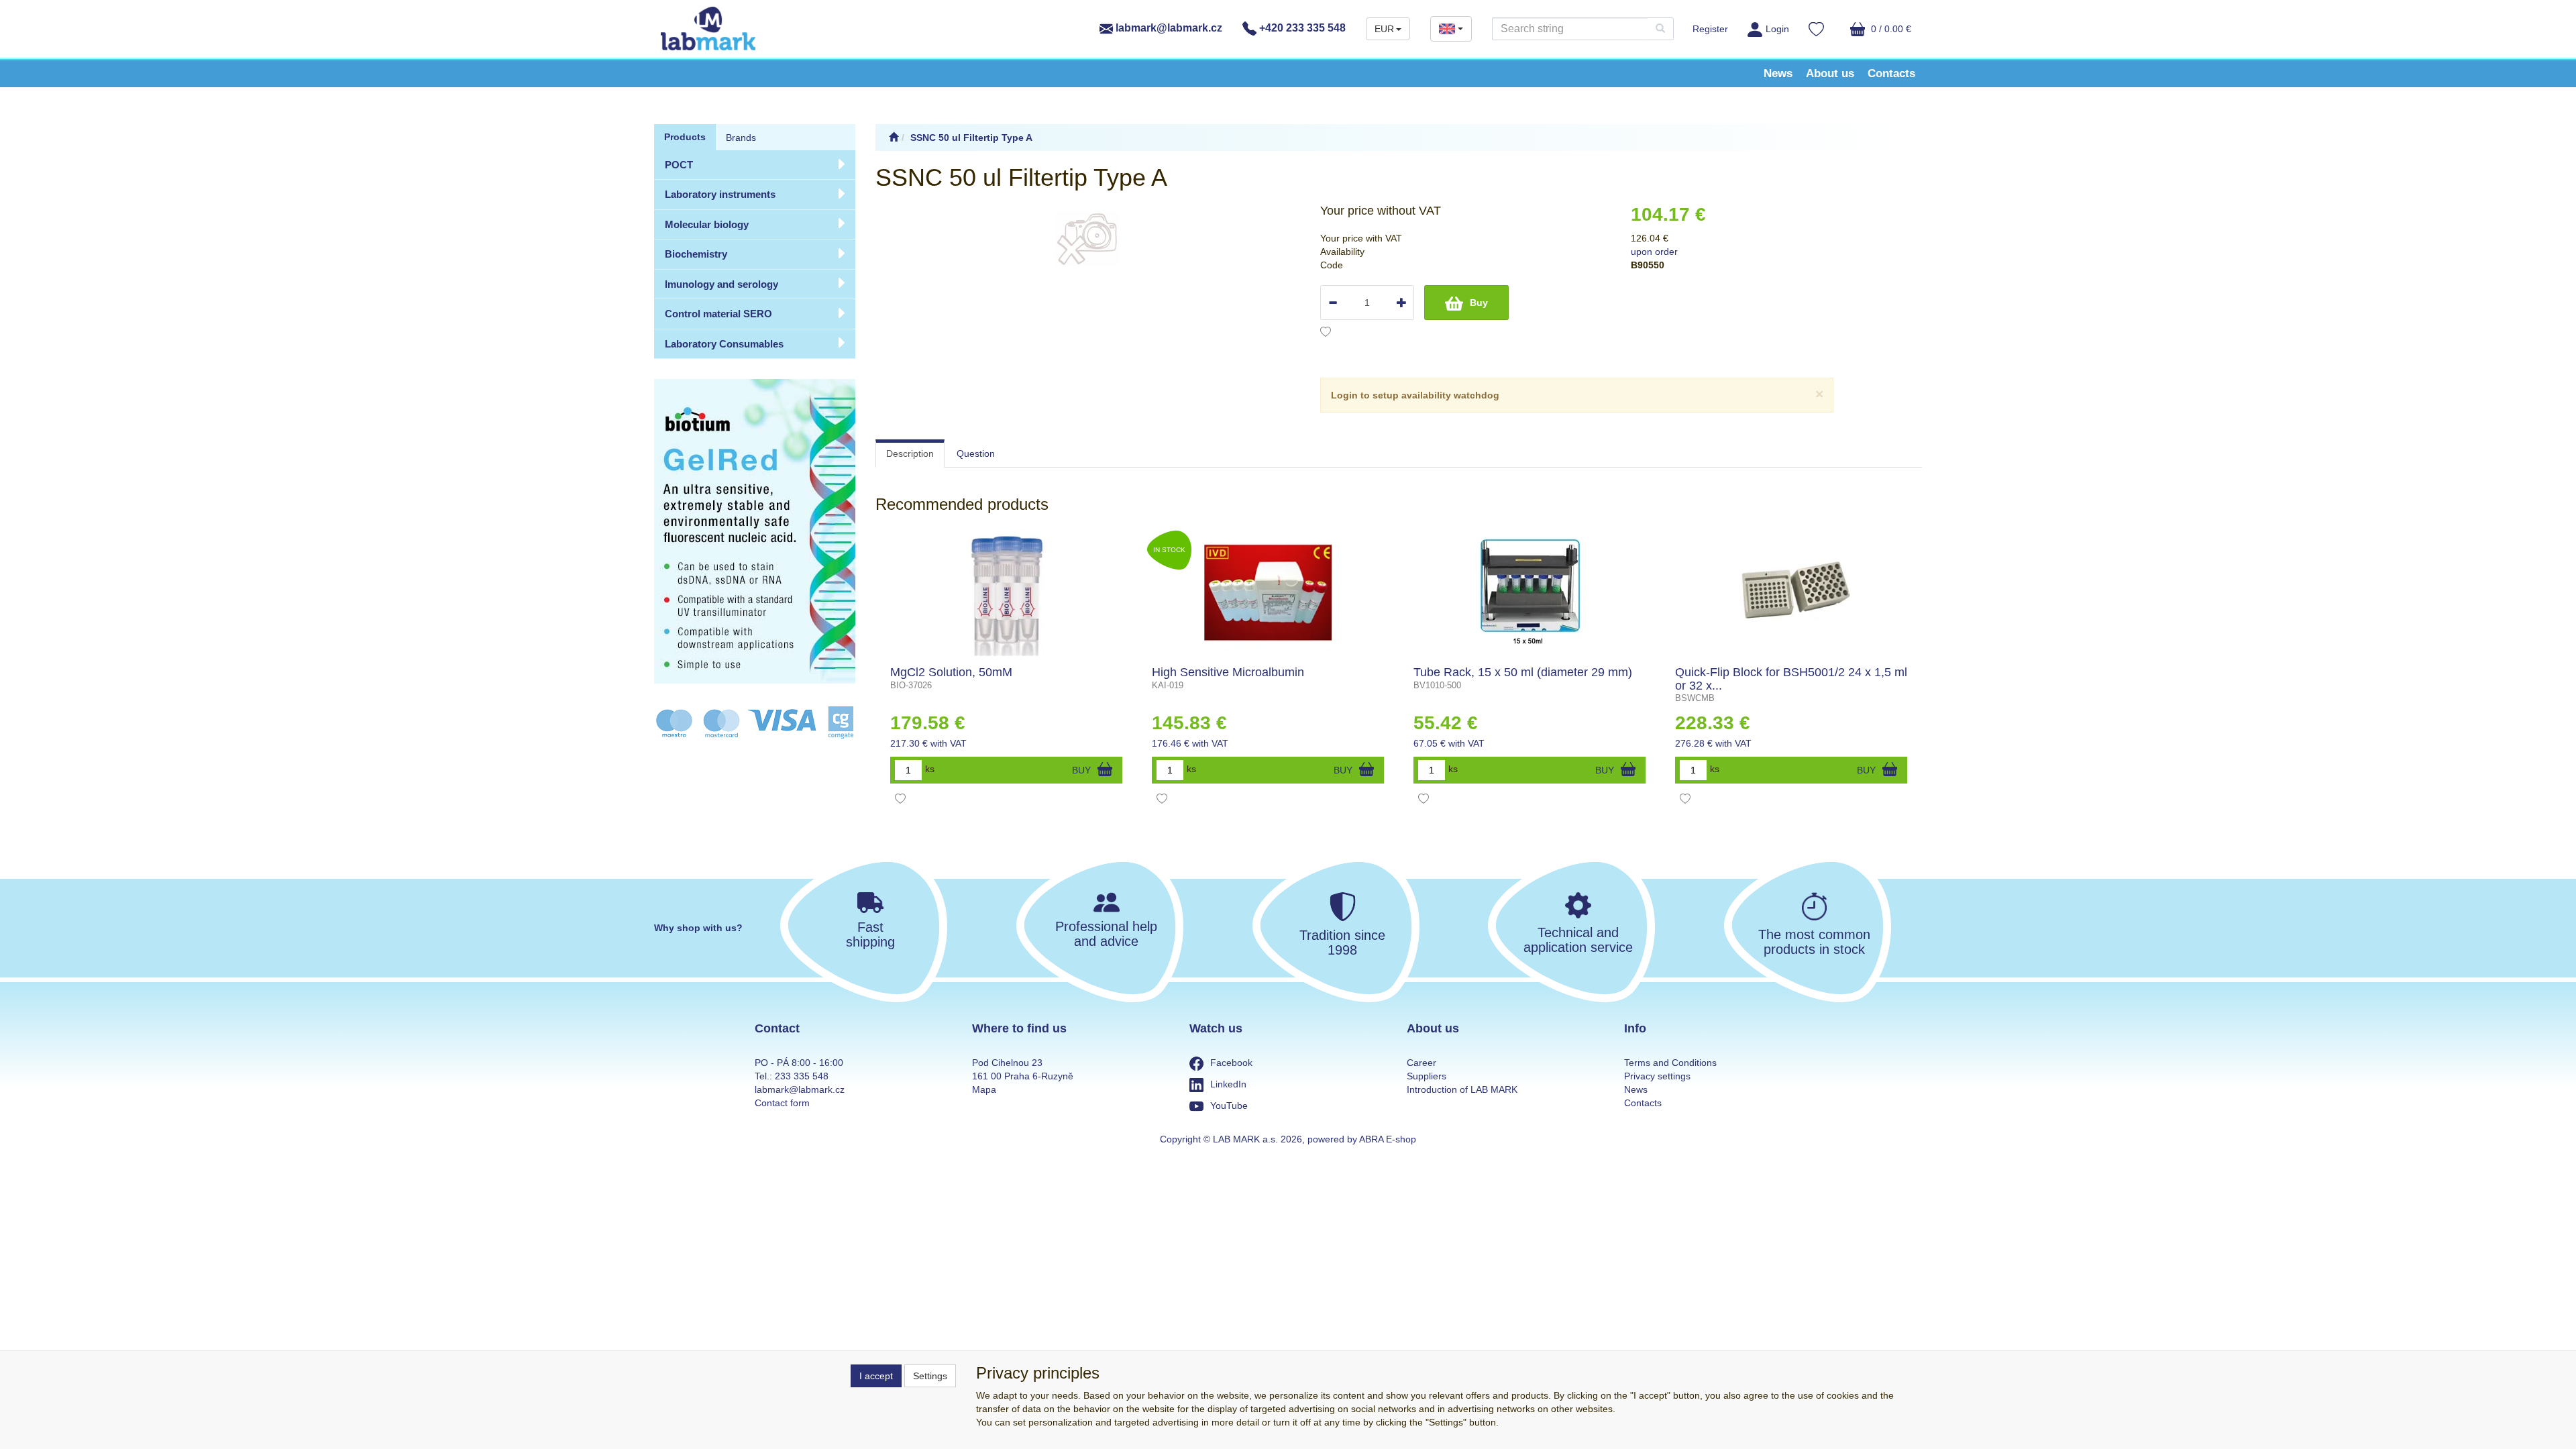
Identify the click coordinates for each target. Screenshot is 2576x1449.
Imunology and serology (721, 284)
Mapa (984, 1089)
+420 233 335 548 (1301, 28)
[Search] (1660, 29)
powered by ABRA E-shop (1362, 1139)
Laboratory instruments (720, 194)
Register (1710, 29)
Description (910, 453)
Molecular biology (707, 224)
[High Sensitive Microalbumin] (1268, 592)
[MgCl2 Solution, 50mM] (1006, 592)
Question (976, 453)
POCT (679, 165)
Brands (741, 138)
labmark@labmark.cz (1168, 28)
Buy (1479, 303)
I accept (876, 1376)
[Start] (894, 138)
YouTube (1229, 1106)
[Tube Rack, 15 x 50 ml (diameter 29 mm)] (1530, 592)
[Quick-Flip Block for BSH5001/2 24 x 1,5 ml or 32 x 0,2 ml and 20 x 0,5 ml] (1791, 592)
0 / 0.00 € (1890, 29)
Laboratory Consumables (724, 344)
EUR (1384, 29)
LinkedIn (1228, 1084)
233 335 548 (802, 1076)
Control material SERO (718, 314)
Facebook (1231, 1063)
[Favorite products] (1816, 31)
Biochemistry (696, 254)
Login (1777, 29)
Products (685, 137)
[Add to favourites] (1326, 333)
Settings (930, 1376)
